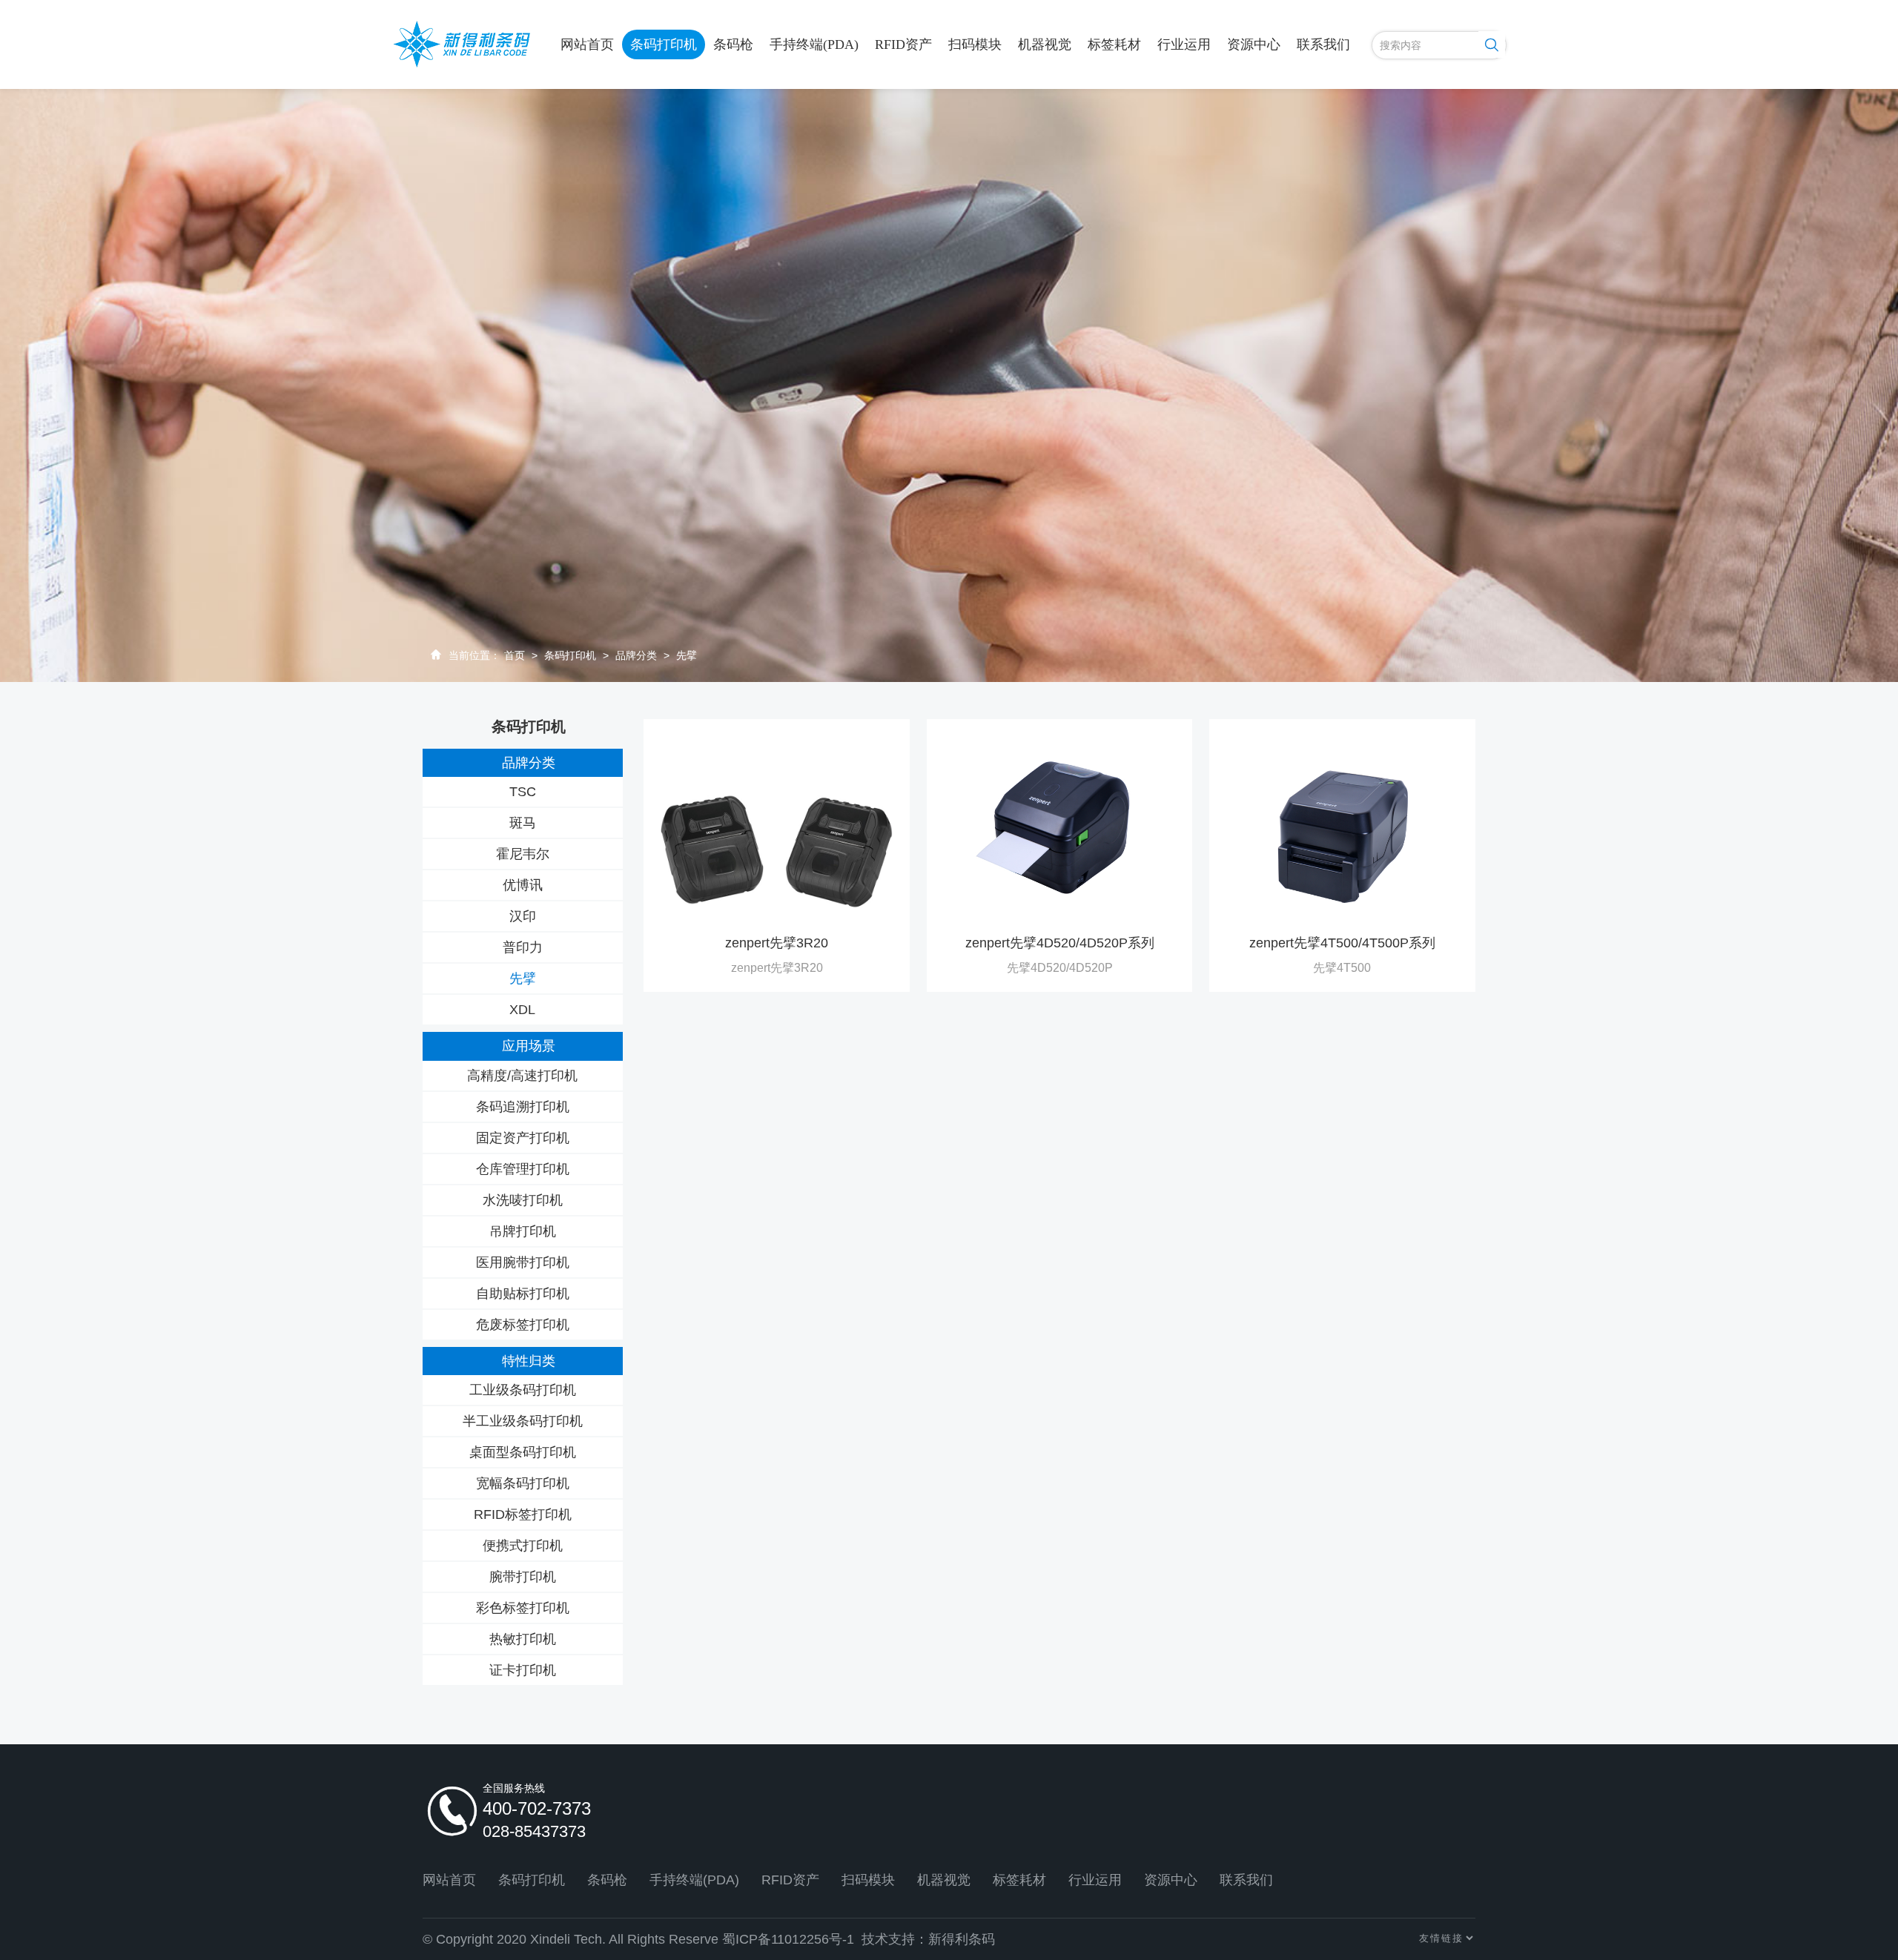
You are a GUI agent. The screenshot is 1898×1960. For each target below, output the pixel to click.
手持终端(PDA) (814, 44)
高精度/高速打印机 (522, 1076)
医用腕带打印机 (523, 1262)
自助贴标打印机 (523, 1294)
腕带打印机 (523, 1577)
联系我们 (1323, 44)
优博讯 (523, 885)
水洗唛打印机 (523, 1200)
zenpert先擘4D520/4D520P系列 (1060, 943)
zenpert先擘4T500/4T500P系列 (1342, 943)
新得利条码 (962, 1939)
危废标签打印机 (523, 1325)
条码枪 (733, 44)
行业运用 (1184, 44)
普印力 (523, 947)
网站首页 (587, 44)
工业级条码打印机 (523, 1390)
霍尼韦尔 (523, 854)
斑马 (523, 823)
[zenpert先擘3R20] (777, 830)
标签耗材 (1114, 44)
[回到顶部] (1859, 1881)
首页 (515, 655)
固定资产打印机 (523, 1138)
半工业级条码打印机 (523, 1421)
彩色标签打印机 (523, 1608)
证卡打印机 (523, 1670)
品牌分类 (636, 655)
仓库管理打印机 (523, 1169)
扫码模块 (975, 44)
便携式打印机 (523, 1546)
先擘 (687, 655)
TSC (523, 792)
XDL (522, 1010)
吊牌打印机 (523, 1231)
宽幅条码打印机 (523, 1483)
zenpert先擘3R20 (777, 943)
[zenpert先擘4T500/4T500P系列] (1342, 830)
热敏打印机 (523, 1639)
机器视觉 (1045, 44)
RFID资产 (903, 44)
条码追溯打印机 (523, 1107)
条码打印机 (664, 44)
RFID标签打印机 (523, 1514)
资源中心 (1254, 44)
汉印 (523, 916)
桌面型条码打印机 (523, 1452)
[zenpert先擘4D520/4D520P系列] (1059, 830)
